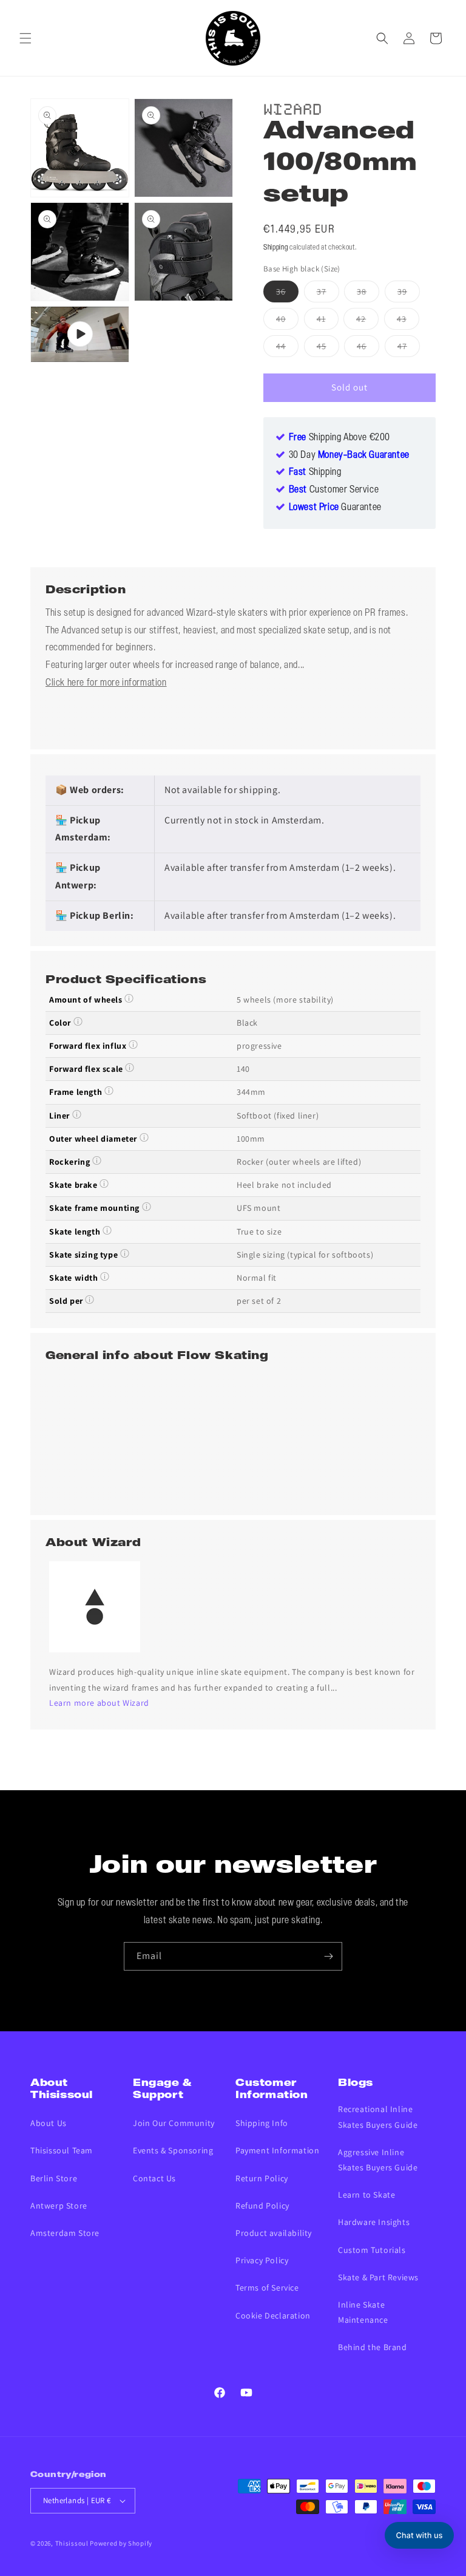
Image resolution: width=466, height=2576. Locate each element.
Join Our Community (174, 2123)
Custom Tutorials (372, 2250)
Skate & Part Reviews (378, 2277)
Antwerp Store (59, 2206)
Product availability (274, 2233)
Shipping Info (262, 2123)
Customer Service (334, 490)
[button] (25, 38)
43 (408, 321)
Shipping (276, 247)
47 (409, 349)
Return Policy (262, 2178)
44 (287, 349)
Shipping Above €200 (339, 438)
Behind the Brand (373, 2347)
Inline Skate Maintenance (363, 2312)
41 (328, 321)
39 (409, 294)
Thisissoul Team (62, 2150)
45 (328, 349)
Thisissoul (72, 2543)
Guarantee (335, 508)
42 (367, 321)
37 (328, 294)
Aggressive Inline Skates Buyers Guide (378, 2160)
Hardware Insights (374, 2222)
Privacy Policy (262, 2260)
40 (287, 321)
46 (368, 349)
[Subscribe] (328, 1956)
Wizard (293, 107)
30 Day (349, 455)
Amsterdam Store (65, 2233)
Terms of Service (267, 2288)
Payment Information (277, 2150)
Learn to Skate (366, 2195)
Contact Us (154, 2178)
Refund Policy (262, 2206)
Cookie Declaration (273, 2315)
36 (287, 294)
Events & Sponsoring (173, 2150)
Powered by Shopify (121, 2543)
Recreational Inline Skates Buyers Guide (378, 2117)
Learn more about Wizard (99, 1703)
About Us (49, 2123)
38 (368, 294)
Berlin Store (54, 2178)
